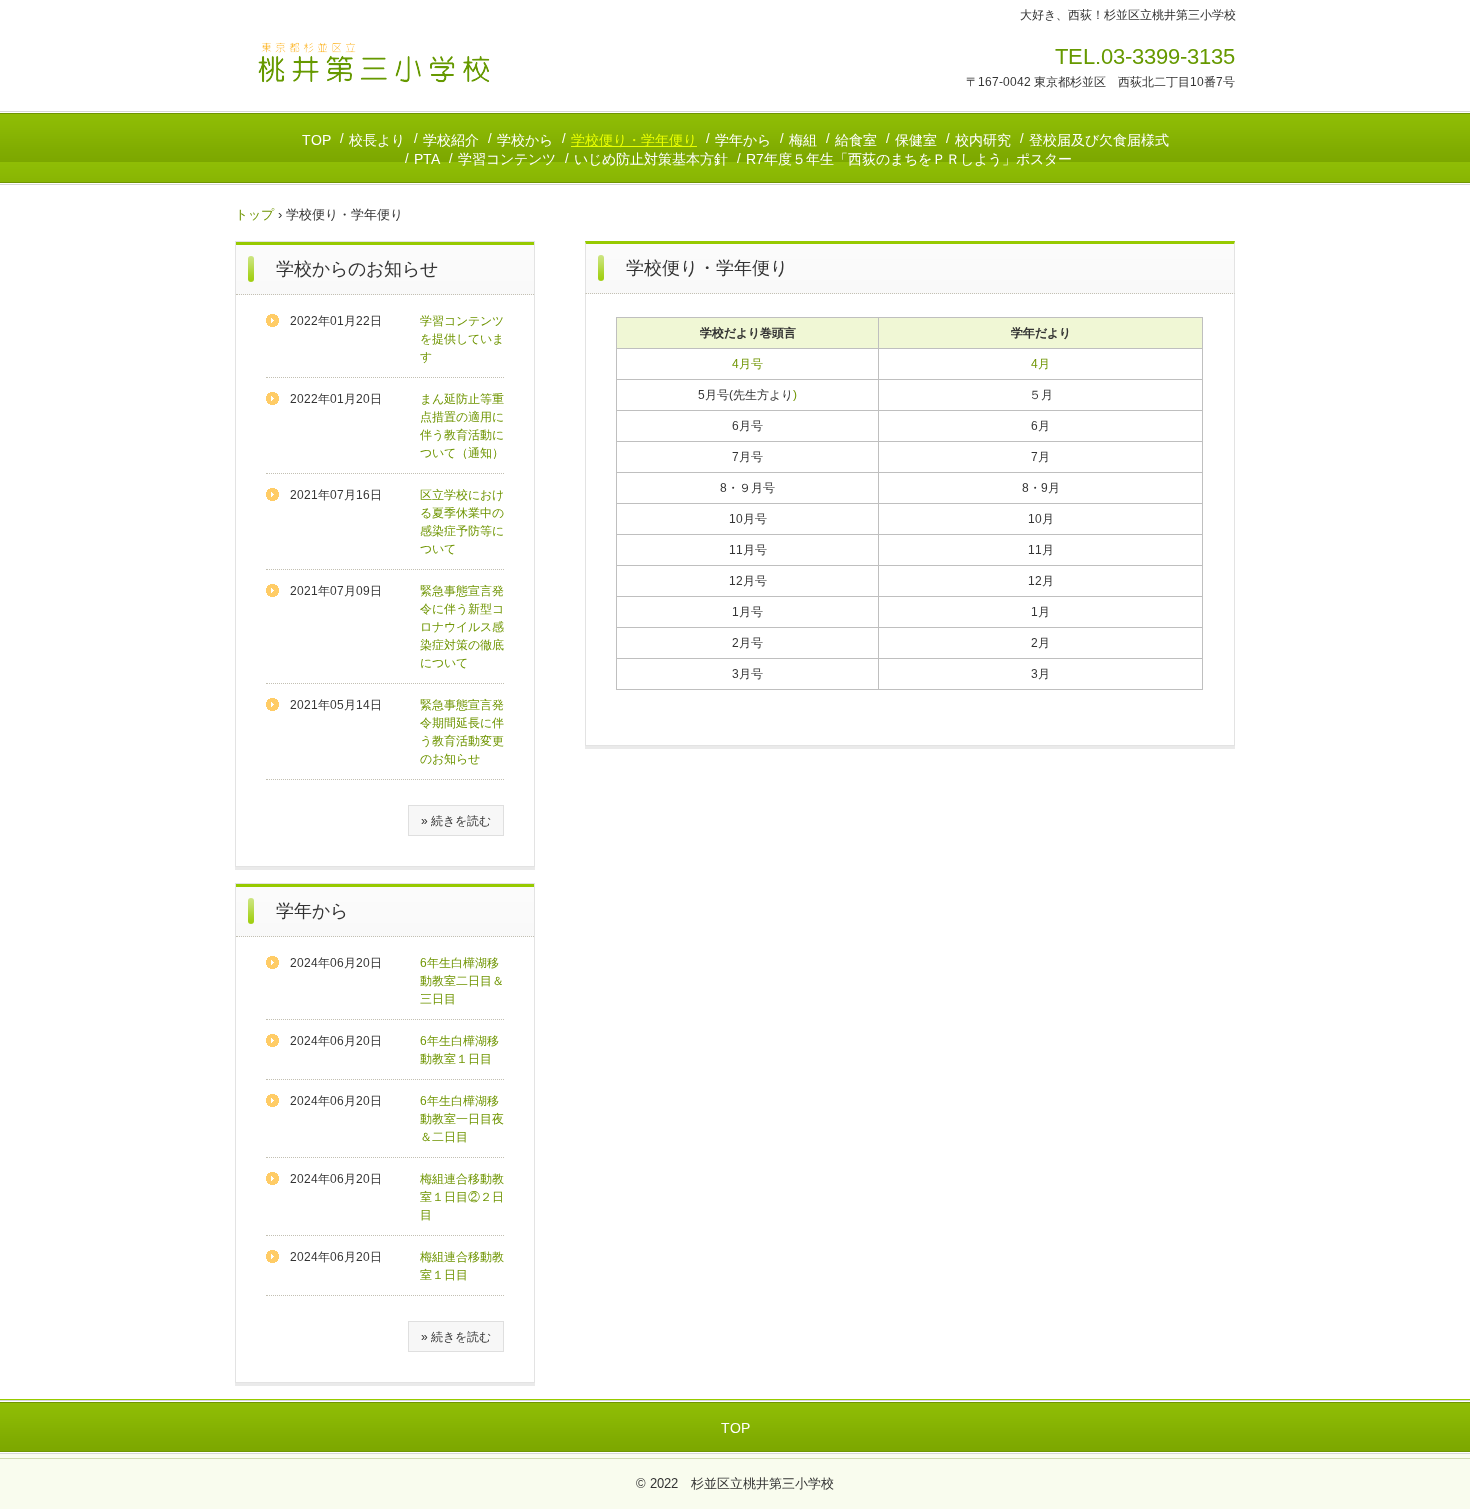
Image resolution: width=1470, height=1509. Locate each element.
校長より (377, 140)
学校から (525, 140)
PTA (427, 159)
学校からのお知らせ (357, 269)
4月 (1040, 364)
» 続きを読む (456, 821)
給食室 (856, 140)
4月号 (747, 364)
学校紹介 (451, 140)
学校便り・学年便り (634, 140)
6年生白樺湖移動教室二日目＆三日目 (462, 981)
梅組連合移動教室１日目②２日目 (462, 1197)
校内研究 (983, 140)
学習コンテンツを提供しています (462, 339)
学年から (743, 140)
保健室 (916, 140)
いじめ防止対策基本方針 (651, 159)
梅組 (803, 140)
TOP (316, 140)
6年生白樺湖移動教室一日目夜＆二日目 (462, 1119)
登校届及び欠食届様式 (1099, 140)
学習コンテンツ (507, 159)
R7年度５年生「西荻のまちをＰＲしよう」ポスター (909, 159)
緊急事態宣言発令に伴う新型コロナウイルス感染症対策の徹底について (462, 627)
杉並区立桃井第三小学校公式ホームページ (374, 63)
